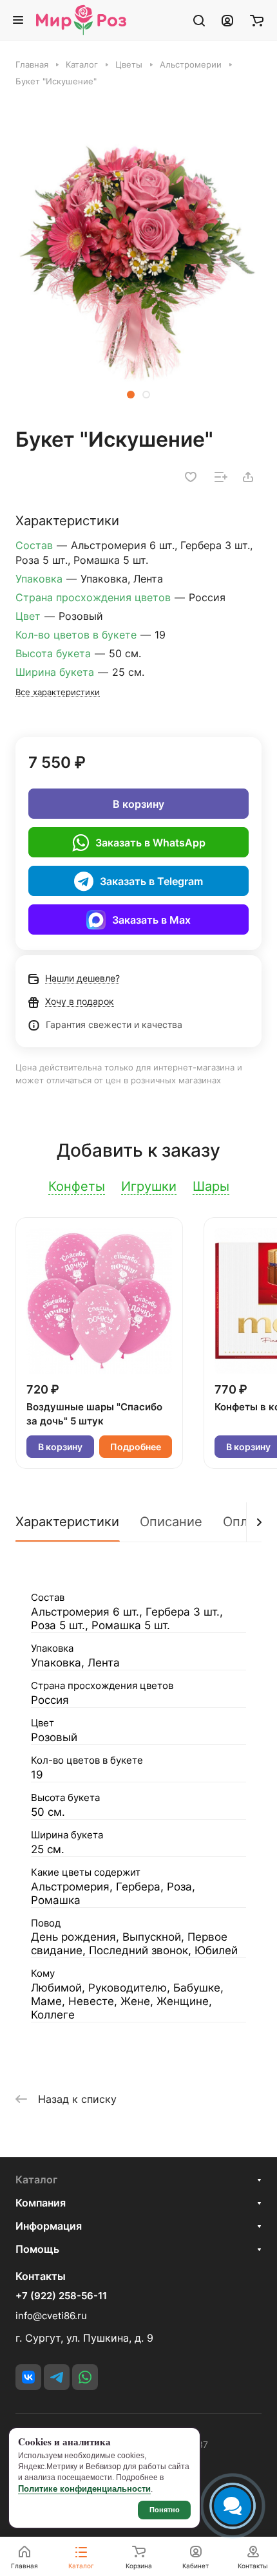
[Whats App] (85, 2377)
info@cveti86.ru (51, 2316)
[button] (131, 395)
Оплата (245, 1522)
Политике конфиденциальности (84, 2489)
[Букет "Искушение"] (138, 263)
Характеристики (67, 1522)
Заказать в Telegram (151, 881)
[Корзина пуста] (257, 20)
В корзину (138, 804)
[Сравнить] (221, 477)
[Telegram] (57, 2377)
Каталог (36, 2179)
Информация (49, 2226)
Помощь (37, 2249)
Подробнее (136, 1447)
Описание (171, 1522)
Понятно (165, 2510)
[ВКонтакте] (28, 2377)
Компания (41, 2203)
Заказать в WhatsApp (150, 843)
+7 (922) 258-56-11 (61, 2296)
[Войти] (227, 20)
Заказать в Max (151, 920)
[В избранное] (191, 477)
